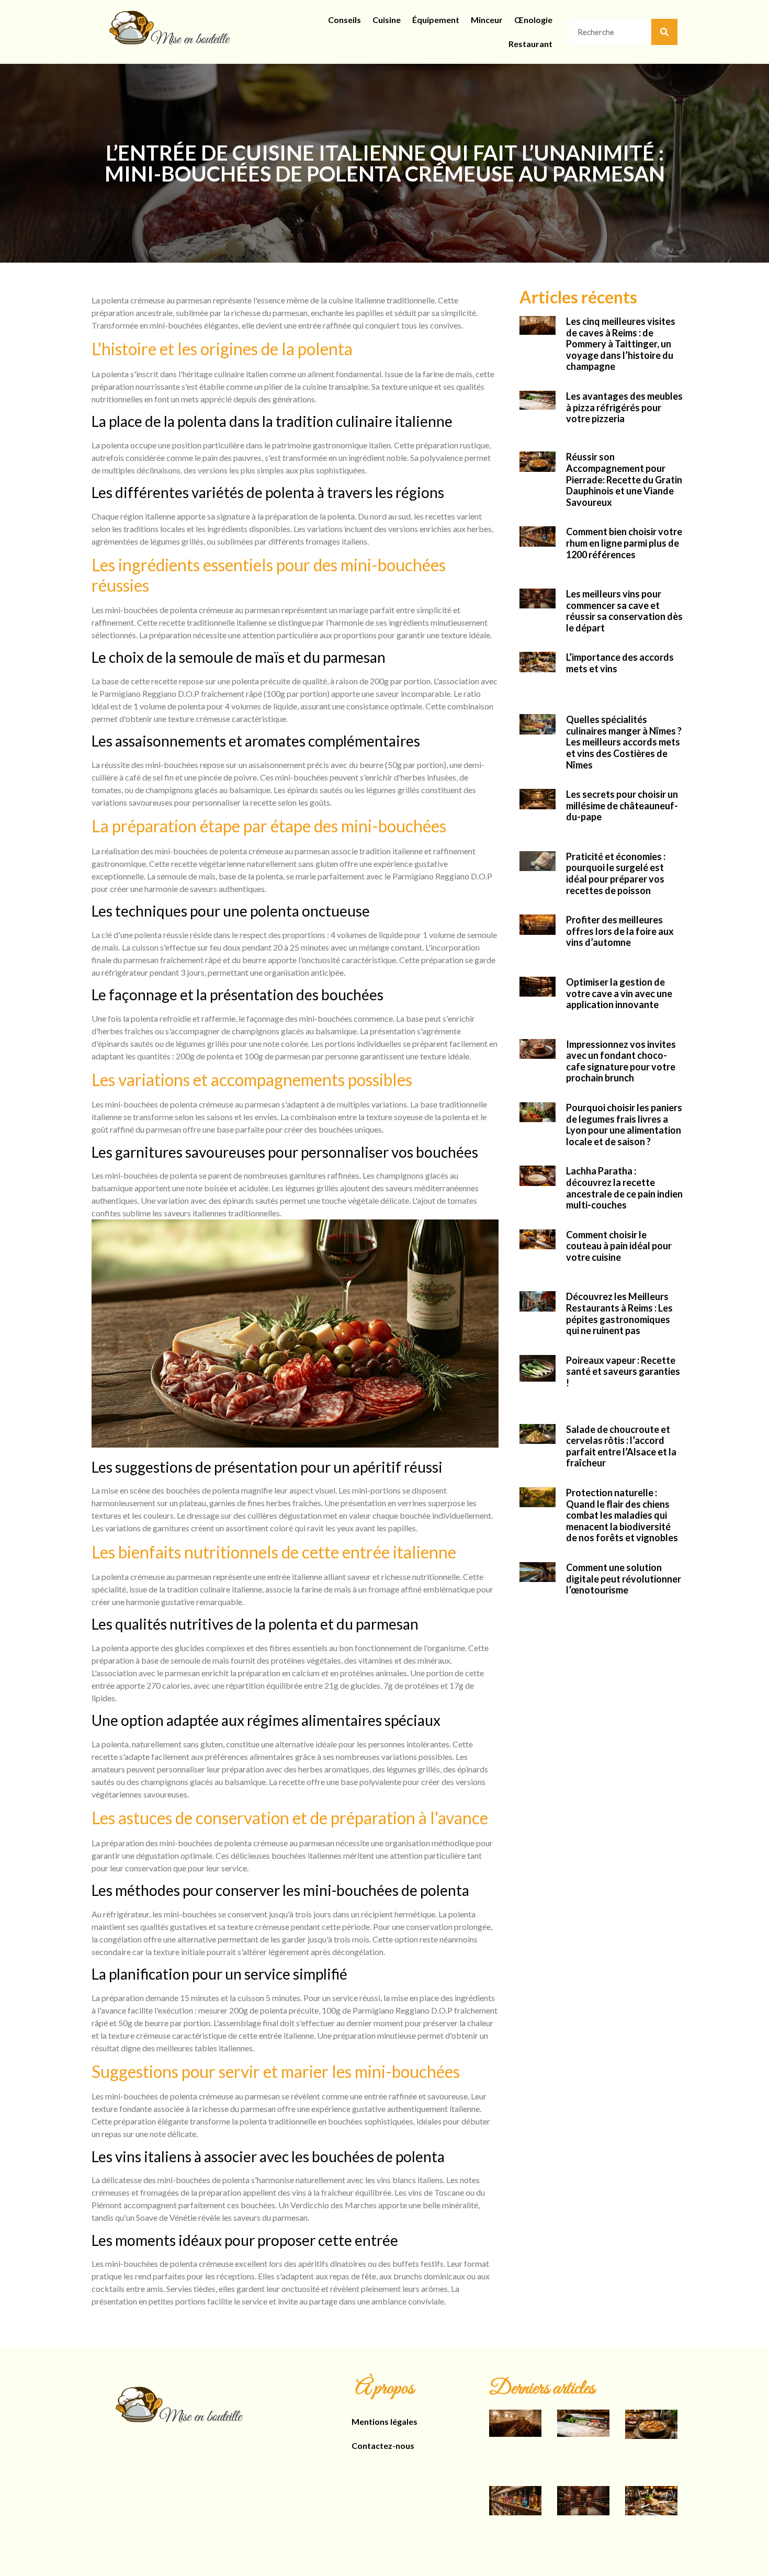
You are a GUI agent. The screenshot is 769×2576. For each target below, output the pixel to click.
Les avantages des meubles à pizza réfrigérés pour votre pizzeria (624, 407)
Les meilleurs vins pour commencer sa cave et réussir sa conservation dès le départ (624, 611)
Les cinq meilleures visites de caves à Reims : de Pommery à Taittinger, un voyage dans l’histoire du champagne (621, 344)
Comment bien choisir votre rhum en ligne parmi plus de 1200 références (624, 543)
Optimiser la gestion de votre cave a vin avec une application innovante (619, 993)
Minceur (487, 20)
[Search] (664, 32)
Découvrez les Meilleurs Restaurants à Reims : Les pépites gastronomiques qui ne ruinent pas (619, 1313)
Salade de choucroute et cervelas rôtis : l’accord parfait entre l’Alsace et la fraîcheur (621, 1446)
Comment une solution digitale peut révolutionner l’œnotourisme (624, 1579)
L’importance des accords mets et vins (620, 663)
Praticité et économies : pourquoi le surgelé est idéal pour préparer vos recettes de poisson (616, 873)
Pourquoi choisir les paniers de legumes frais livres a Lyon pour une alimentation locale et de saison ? (624, 1125)
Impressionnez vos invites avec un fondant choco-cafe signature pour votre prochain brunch (621, 1061)
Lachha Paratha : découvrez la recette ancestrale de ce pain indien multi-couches (624, 1188)
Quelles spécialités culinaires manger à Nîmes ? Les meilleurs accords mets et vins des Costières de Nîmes (624, 742)
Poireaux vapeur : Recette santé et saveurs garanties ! (623, 1371)
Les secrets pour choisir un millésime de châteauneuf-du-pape (622, 805)
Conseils (344, 20)
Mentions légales (384, 2421)
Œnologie (533, 20)
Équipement (436, 20)
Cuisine (387, 20)
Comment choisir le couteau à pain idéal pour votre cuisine (619, 1246)
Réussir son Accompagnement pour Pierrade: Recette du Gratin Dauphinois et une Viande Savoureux (624, 479)
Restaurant (530, 44)
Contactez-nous (383, 2445)
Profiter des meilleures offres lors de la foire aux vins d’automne (620, 931)
